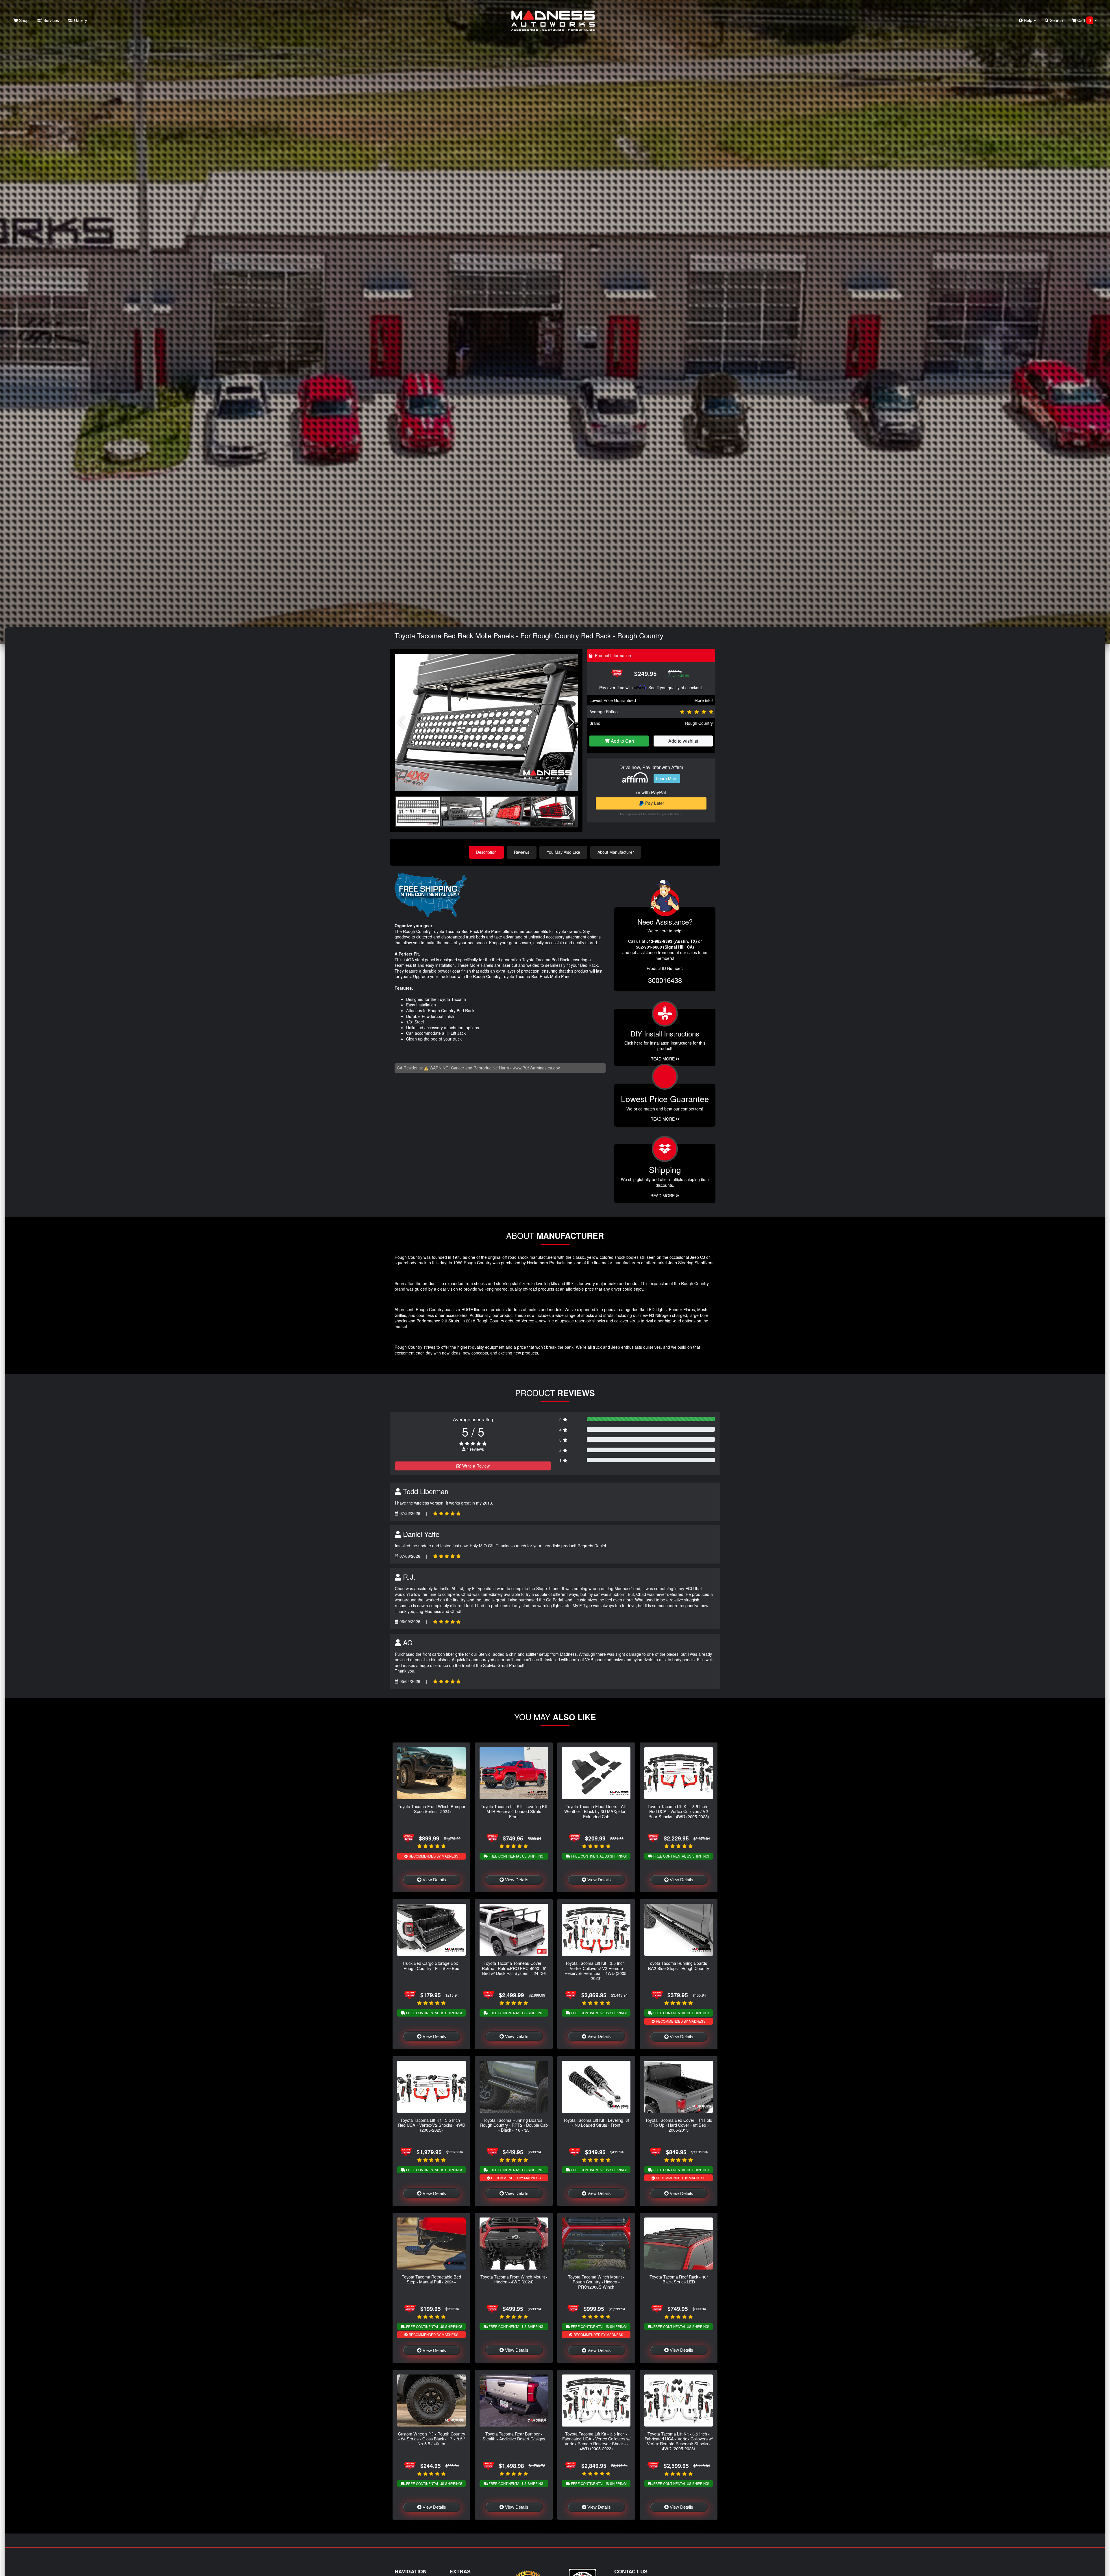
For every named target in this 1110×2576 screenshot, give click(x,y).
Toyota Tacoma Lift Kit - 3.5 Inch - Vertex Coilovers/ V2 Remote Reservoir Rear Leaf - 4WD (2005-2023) (596, 1970)
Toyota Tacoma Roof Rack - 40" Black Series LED (679, 2279)
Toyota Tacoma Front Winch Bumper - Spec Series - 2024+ (432, 1809)
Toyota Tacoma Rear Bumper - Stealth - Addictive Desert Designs (514, 2436)
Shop (23, 20)
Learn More (667, 778)
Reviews (522, 852)
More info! (704, 700)
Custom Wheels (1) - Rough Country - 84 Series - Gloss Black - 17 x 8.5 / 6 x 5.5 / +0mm (432, 2439)
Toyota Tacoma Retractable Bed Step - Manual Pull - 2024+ (431, 2279)
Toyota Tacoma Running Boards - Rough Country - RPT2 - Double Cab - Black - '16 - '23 (514, 2125)
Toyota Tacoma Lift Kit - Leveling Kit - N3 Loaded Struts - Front (596, 2122)
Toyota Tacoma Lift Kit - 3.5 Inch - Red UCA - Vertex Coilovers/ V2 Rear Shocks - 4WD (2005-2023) (679, 1811)
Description (486, 852)
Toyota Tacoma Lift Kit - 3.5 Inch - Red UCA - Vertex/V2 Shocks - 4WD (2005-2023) (432, 2125)
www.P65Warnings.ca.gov (536, 1068)
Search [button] (1056, 20)
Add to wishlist (683, 741)
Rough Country (699, 723)
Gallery (80, 20)
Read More (663, 1119)
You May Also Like (563, 852)
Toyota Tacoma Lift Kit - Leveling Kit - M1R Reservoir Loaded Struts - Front (514, 1811)
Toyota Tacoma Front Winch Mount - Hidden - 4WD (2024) (514, 2279)
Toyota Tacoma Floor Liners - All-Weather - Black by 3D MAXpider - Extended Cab (596, 1811)
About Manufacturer (616, 852)
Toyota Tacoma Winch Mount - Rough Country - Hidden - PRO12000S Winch (596, 2282)
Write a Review (475, 1466)
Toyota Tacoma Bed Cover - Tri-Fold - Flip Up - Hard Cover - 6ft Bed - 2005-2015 (679, 2125)
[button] (571, 722)
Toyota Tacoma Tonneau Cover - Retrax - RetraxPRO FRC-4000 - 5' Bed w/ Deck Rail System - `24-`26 (514, 1968)
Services (51, 20)
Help (1028, 20)
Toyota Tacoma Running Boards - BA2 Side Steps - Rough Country (679, 1965)
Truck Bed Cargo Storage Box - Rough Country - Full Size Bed (431, 1965)
